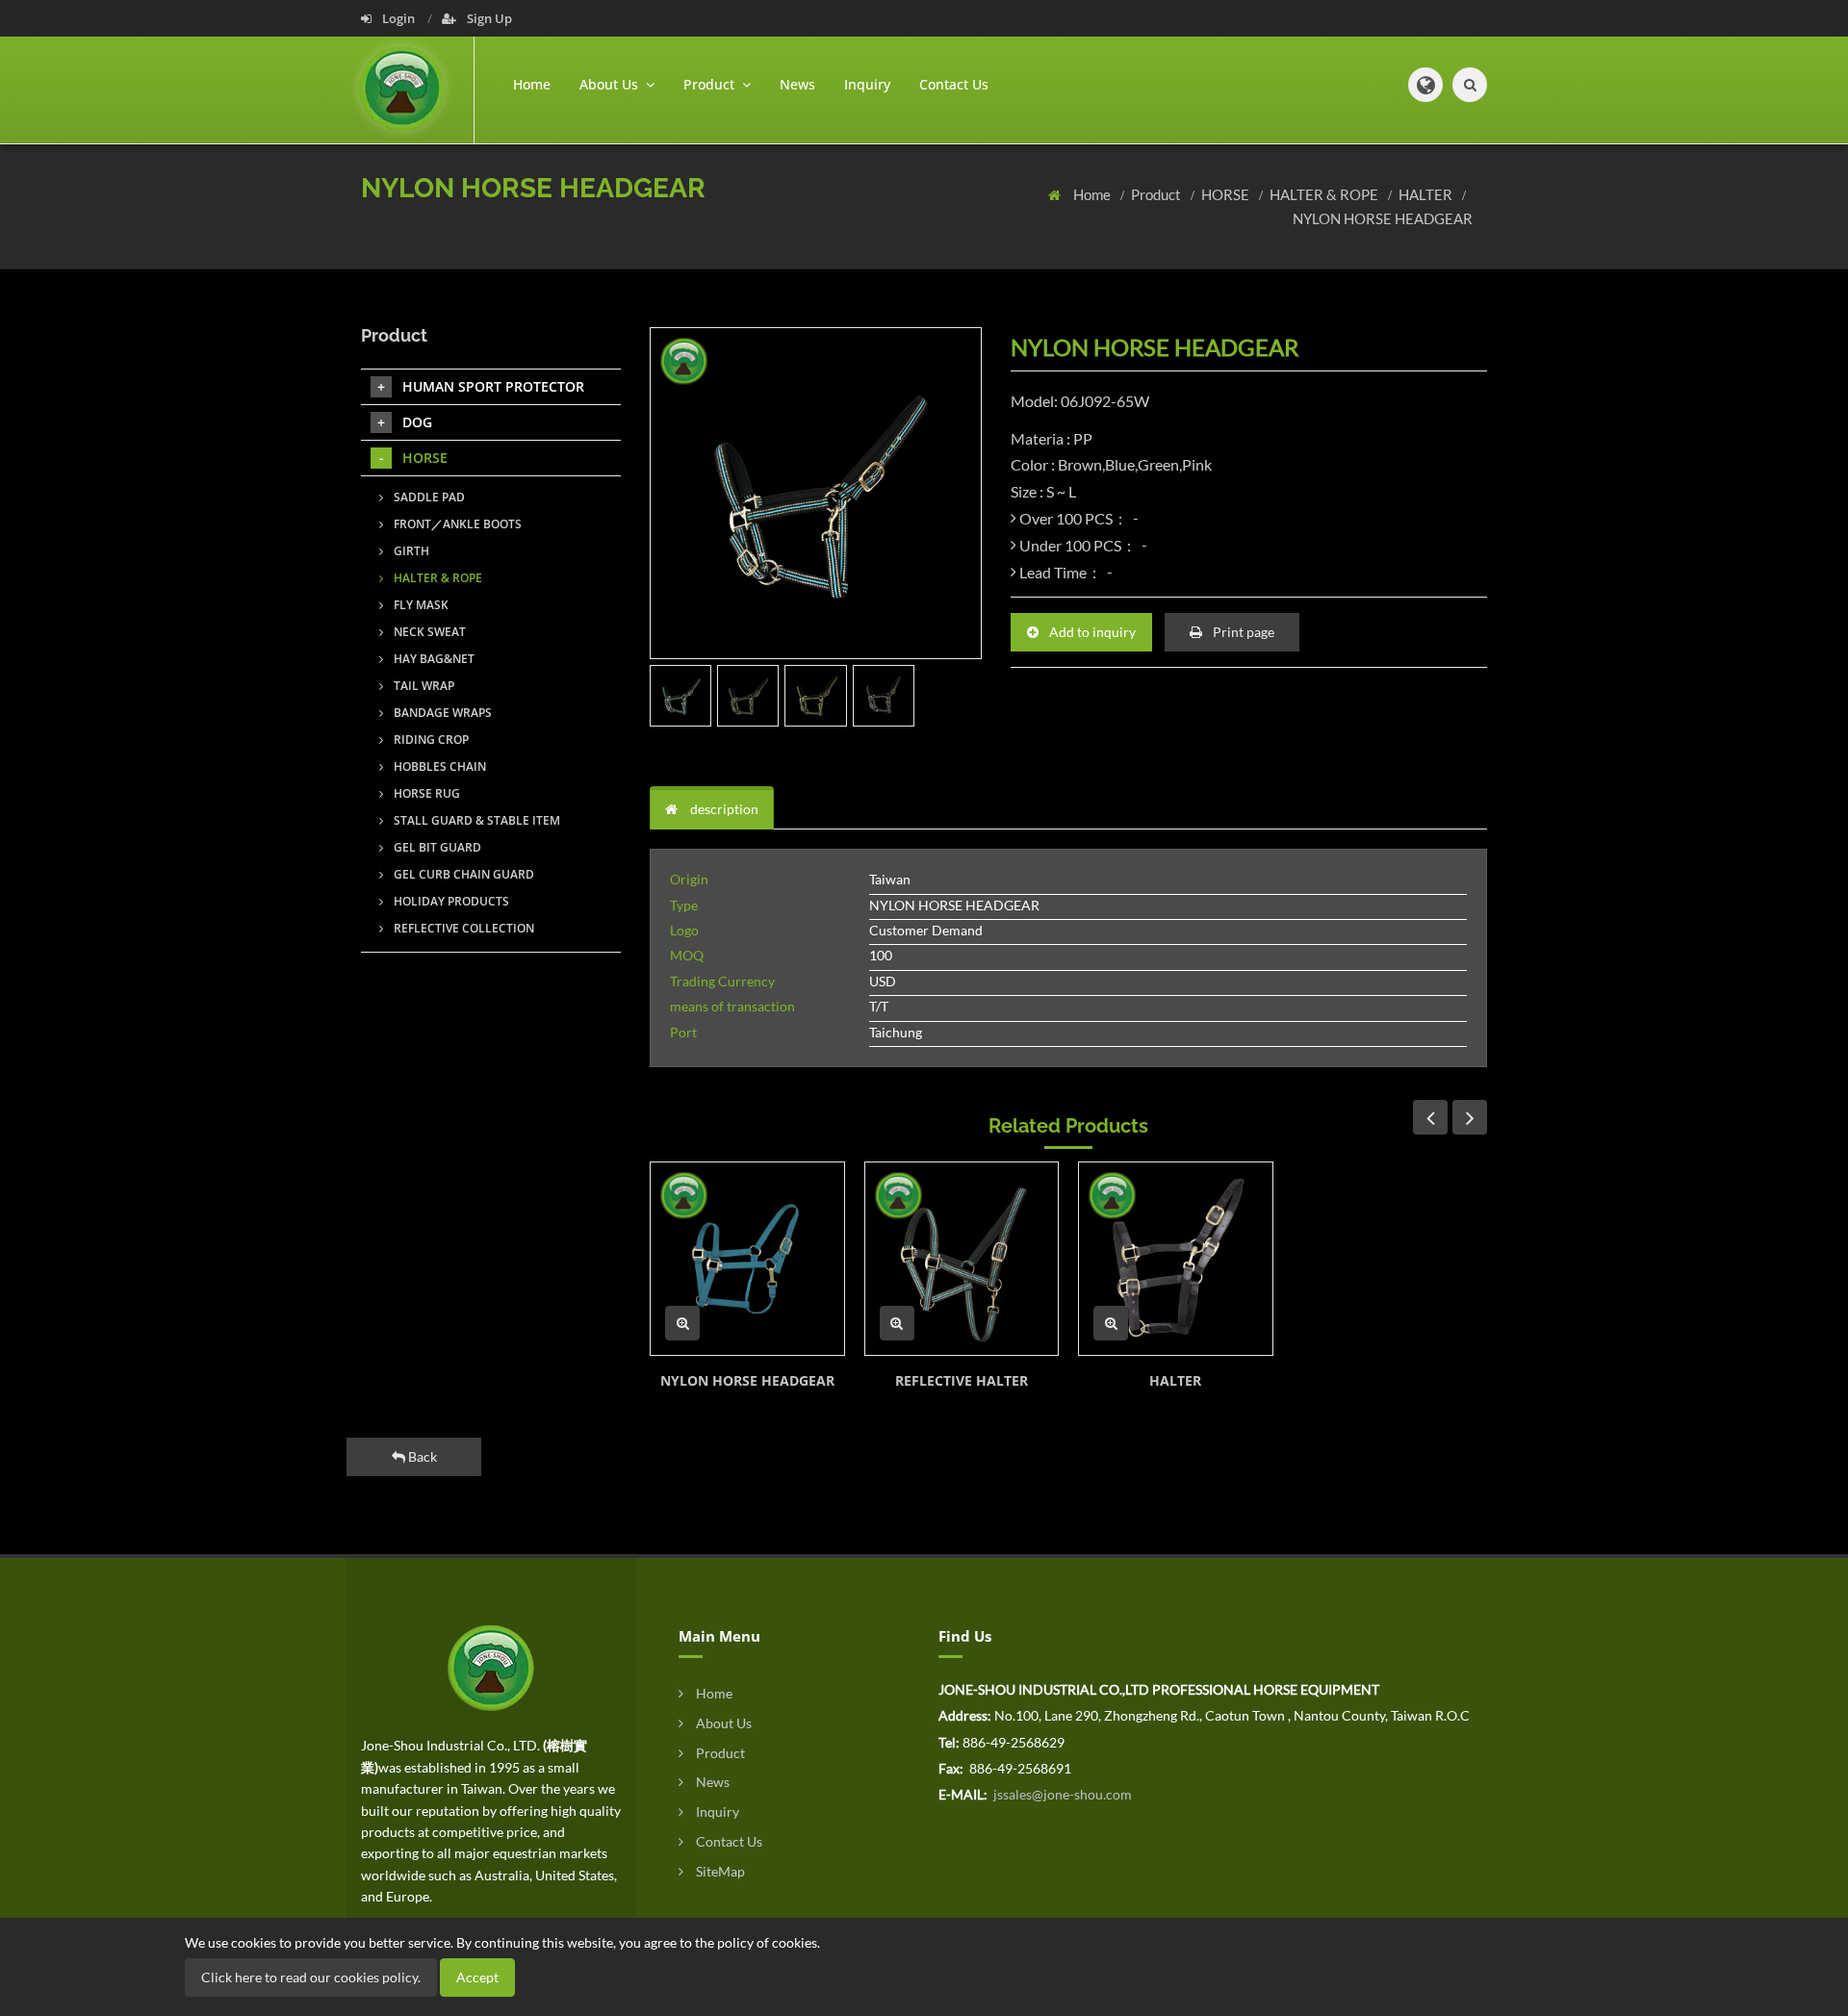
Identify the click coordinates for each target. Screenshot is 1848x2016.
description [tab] (723, 809)
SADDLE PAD (428, 497)
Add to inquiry (1091, 632)
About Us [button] (611, 84)
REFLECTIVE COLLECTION (462, 928)
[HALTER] (1176, 1259)
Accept (477, 1977)
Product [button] (711, 84)
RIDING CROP (430, 740)
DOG (417, 422)
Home (532, 84)
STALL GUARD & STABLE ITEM (475, 820)
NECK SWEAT (428, 632)
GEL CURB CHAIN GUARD (462, 874)
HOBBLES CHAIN (438, 766)
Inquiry (867, 84)
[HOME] (491, 1666)
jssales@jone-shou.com (1061, 1794)
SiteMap (719, 1871)
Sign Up (488, 18)
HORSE (1227, 194)
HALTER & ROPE (1325, 194)
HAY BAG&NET (433, 659)
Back (421, 1456)
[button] (1425, 85)
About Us (722, 1723)
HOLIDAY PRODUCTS (450, 901)
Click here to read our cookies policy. (311, 1977)
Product (1157, 194)
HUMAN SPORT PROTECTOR (493, 386)
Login (398, 18)
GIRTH (410, 551)
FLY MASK (420, 605)
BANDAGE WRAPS (441, 713)
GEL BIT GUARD (436, 847)
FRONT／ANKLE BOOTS (456, 524)
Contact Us (954, 84)
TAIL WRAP (423, 686)
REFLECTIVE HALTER (962, 1380)
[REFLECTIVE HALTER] (962, 1259)
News (797, 84)
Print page (1242, 632)
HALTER (1427, 194)
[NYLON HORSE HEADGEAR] (747, 1259)
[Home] (417, 90)
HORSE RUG (425, 793)
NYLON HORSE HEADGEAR (1383, 218)
